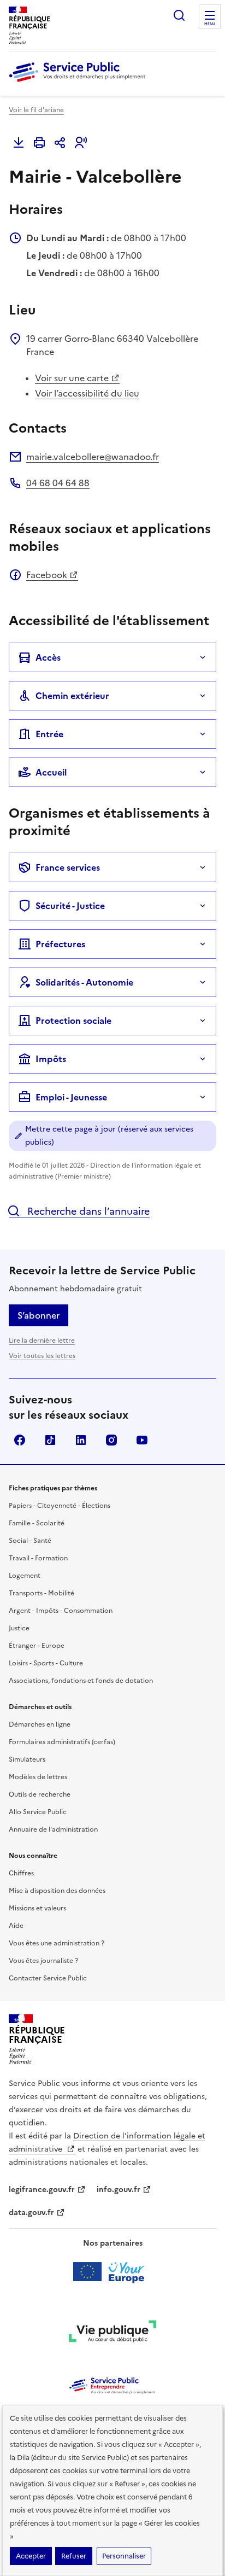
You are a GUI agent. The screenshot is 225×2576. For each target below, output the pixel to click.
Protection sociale (73, 1021)
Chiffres (21, 1873)
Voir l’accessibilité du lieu (87, 393)
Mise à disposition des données (57, 1891)
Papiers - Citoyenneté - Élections (60, 1506)
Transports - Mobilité (42, 1593)
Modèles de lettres (38, 1777)
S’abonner (39, 1315)
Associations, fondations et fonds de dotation (81, 1681)
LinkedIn (81, 1440)
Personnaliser (124, 2556)
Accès (48, 657)
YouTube (142, 1440)
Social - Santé (30, 1541)
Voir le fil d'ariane (36, 110)
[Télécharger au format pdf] (19, 143)
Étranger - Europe (37, 1646)
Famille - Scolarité (37, 1523)
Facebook (47, 575)
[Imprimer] (39, 143)
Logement (25, 1576)
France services (68, 867)
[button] (81, 143)
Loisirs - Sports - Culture (46, 1663)
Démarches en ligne (40, 1724)
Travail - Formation (38, 1558)
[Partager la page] (60, 143)
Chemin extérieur (72, 696)
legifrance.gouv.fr (42, 2190)
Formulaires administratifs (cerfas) (62, 1742)
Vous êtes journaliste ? (43, 1961)
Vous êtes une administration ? (57, 1943)
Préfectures (60, 944)
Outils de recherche (40, 1794)
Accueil (51, 772)
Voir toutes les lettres (42, 1356)
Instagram (111, 1440)
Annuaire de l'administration (53, 1829)
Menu (210, 24)
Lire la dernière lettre (42, 1341)
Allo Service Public (38, 1812)
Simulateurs (27, 1759)
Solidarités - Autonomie (84, 982)
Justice (19, 1628)
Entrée (49, 734)
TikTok (50, 1440)
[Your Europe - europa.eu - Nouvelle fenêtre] (113, 2272)
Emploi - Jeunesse (71, 1097)
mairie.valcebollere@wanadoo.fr (93, 457)
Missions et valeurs (37, 1908)
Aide (16, 1926)
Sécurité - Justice (70, 906)
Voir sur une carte (72, 378)
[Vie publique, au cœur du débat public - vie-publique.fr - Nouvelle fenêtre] (112, 2333)
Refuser (74, 2556)
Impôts (51, 1059)
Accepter (31, 2556)
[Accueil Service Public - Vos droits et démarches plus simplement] (80, 83)
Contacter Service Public (48, 1978)
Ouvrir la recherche (179, 15)
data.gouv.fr (31, 2213)
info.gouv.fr (119, 2190)
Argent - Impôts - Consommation (61, 1611)
